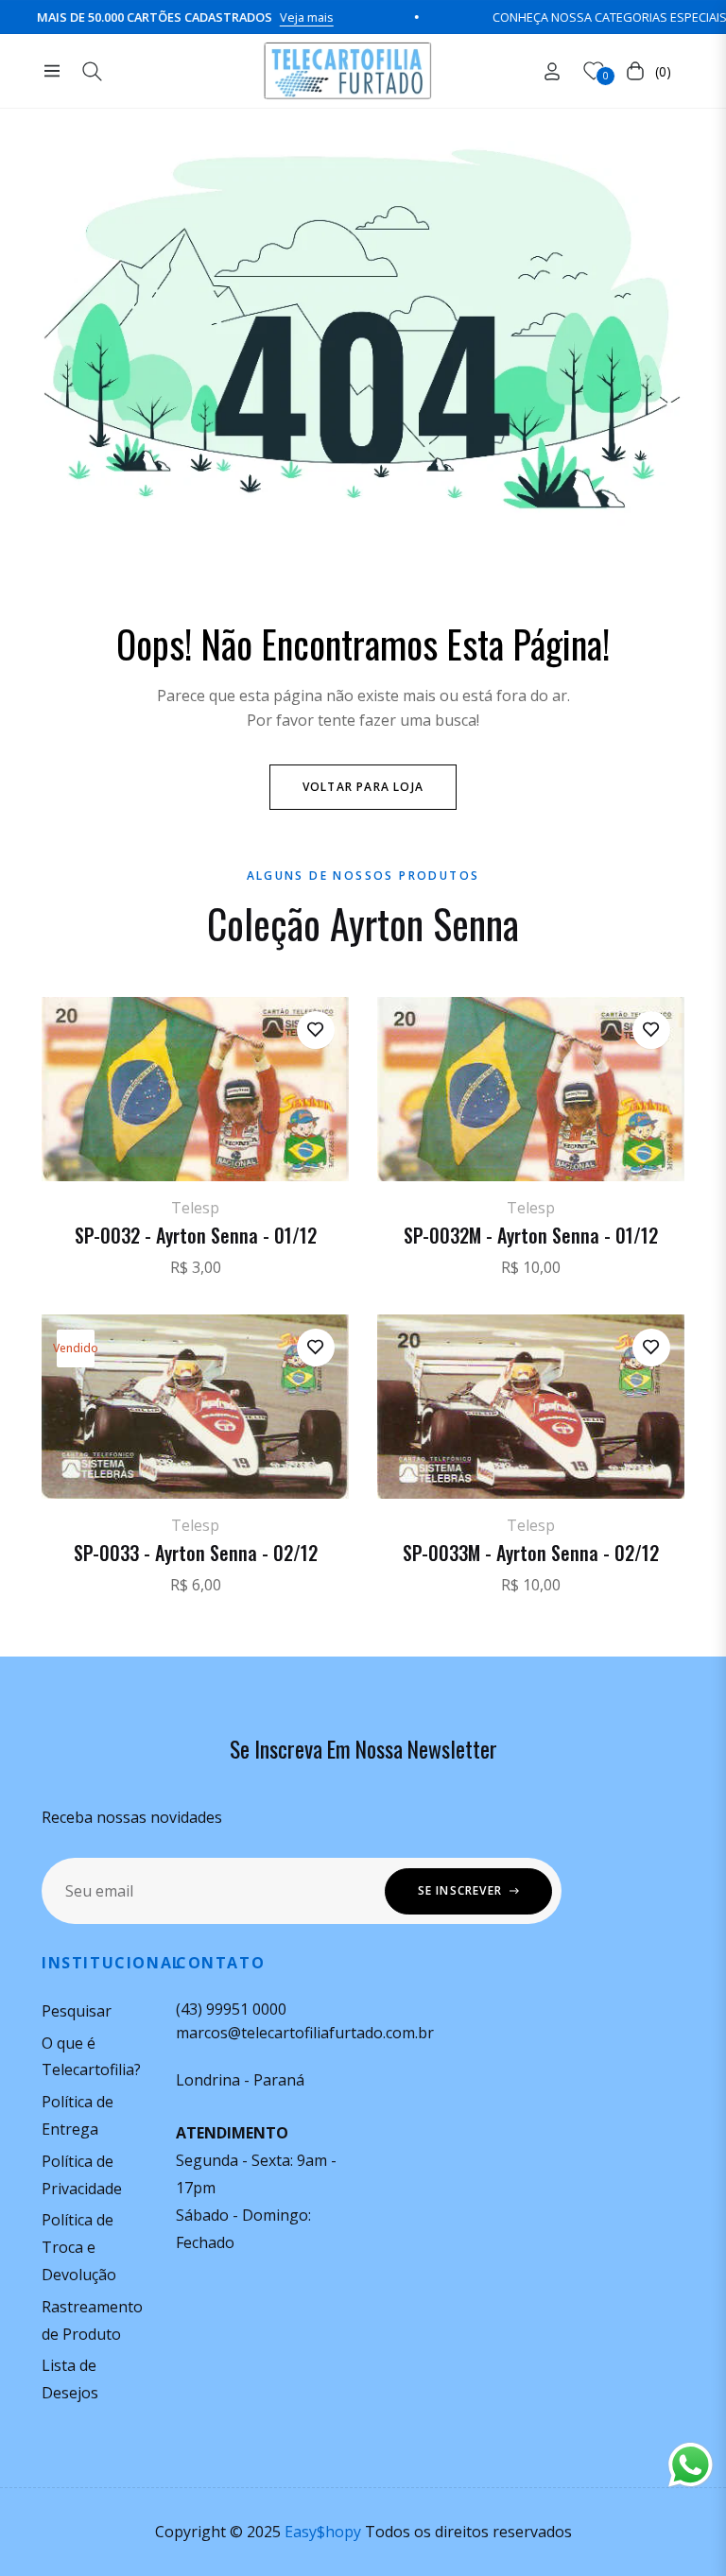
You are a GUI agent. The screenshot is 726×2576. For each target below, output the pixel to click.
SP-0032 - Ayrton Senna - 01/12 (196, 1235)
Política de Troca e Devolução (79, 2247)
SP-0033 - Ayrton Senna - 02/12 (196, 1553)
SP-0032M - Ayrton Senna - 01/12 (531, 1235)
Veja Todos (363, 1644)
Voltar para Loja (363, 787)
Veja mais (266, 17)
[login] (552, 71)
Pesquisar (77, 2011)
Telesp (195, 1208)
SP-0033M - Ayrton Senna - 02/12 (531, 1553)
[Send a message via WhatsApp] (691, 2465)
